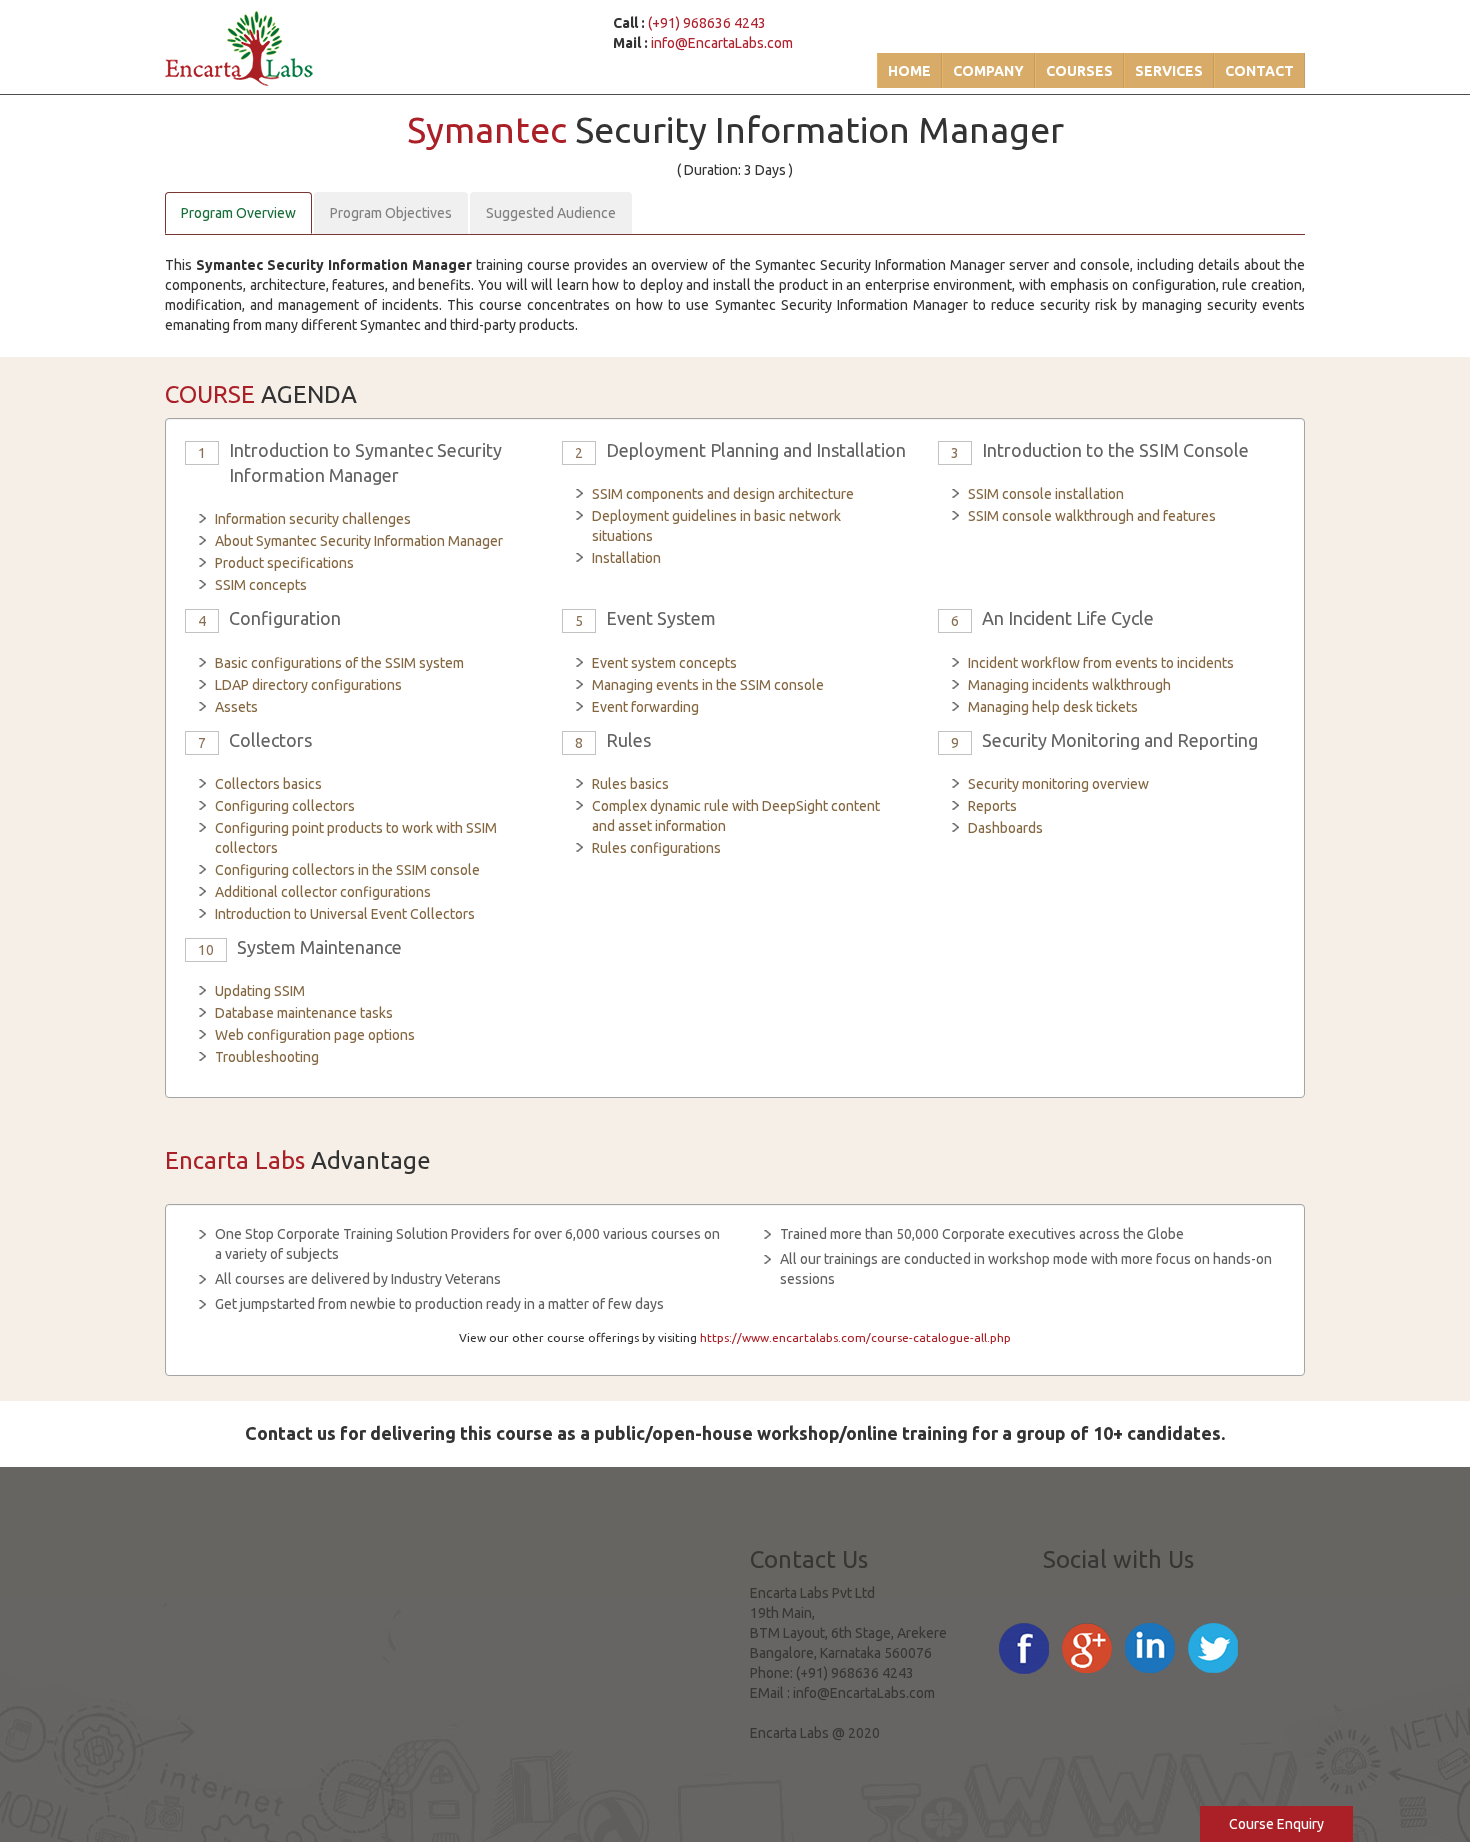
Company (988, 71)
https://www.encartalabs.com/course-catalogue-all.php (855, 1337)
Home (909, 71)
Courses (1079, 71)
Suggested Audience (551, 213)
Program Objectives (391, 213)
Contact (1259, 71)
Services (1169, 71)
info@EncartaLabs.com (722, 43)
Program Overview (238, 213)
